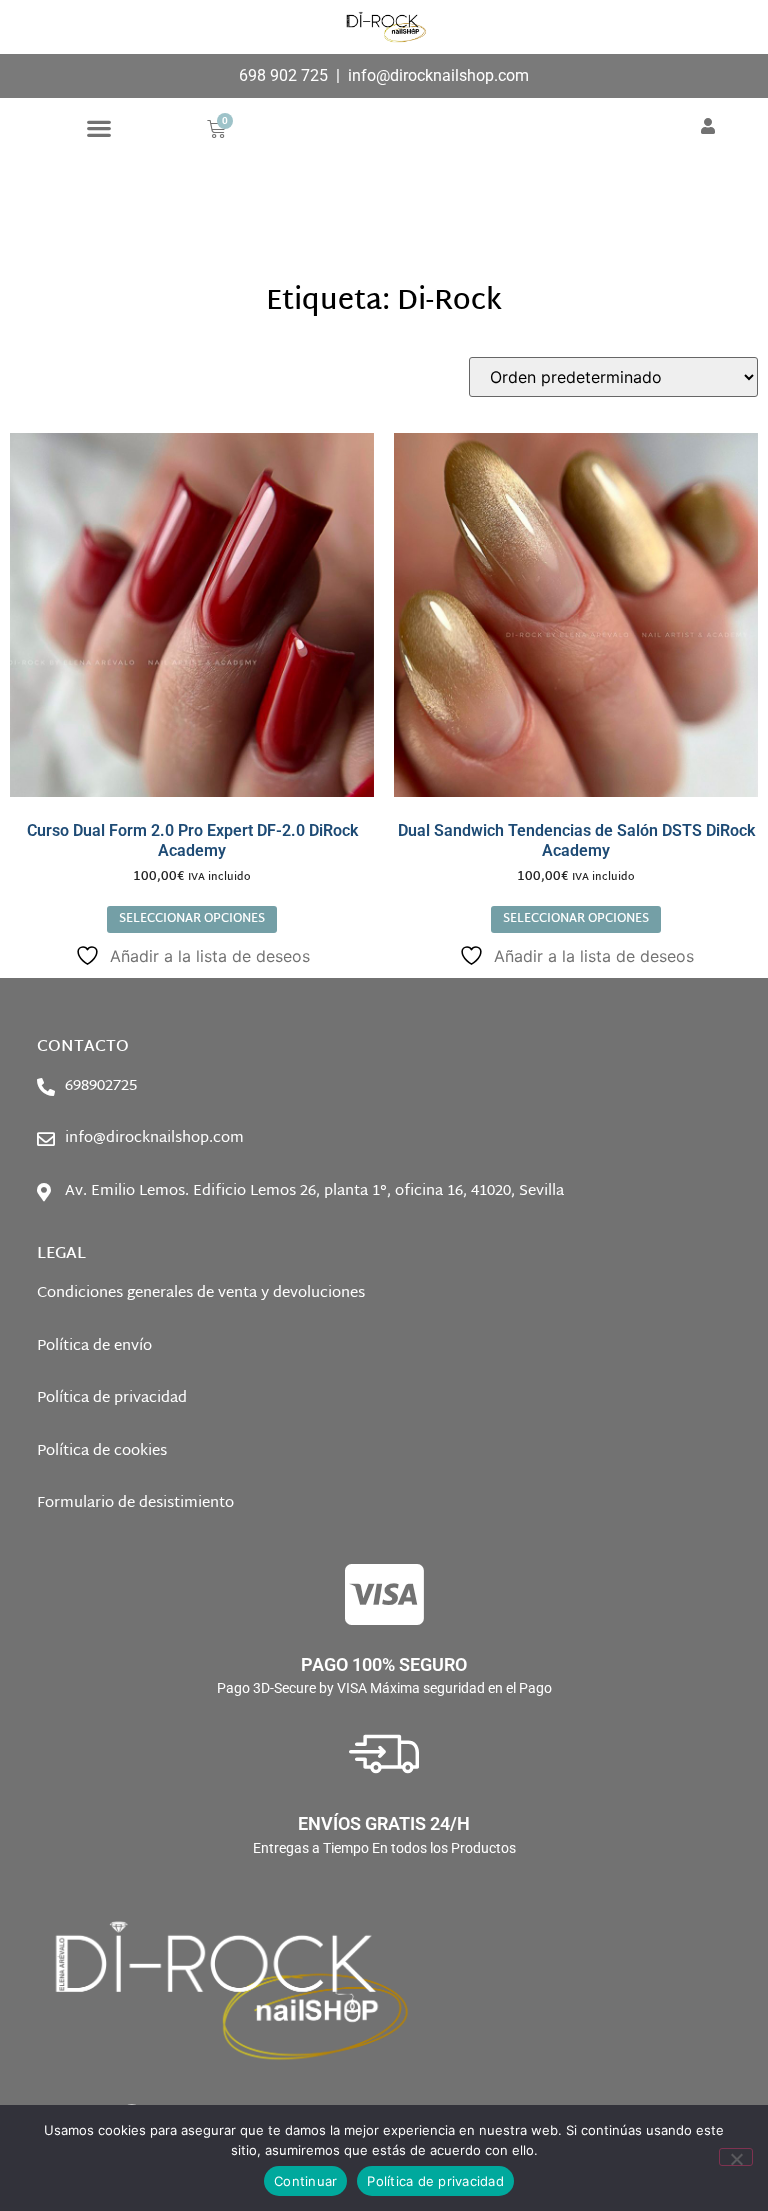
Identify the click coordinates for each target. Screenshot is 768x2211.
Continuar (305, 2181)
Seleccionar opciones (192, 919)
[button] (99, 127)
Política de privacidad (435, 2181)
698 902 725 (283, 75)
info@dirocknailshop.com (438, 75)
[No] (736, 2157)
